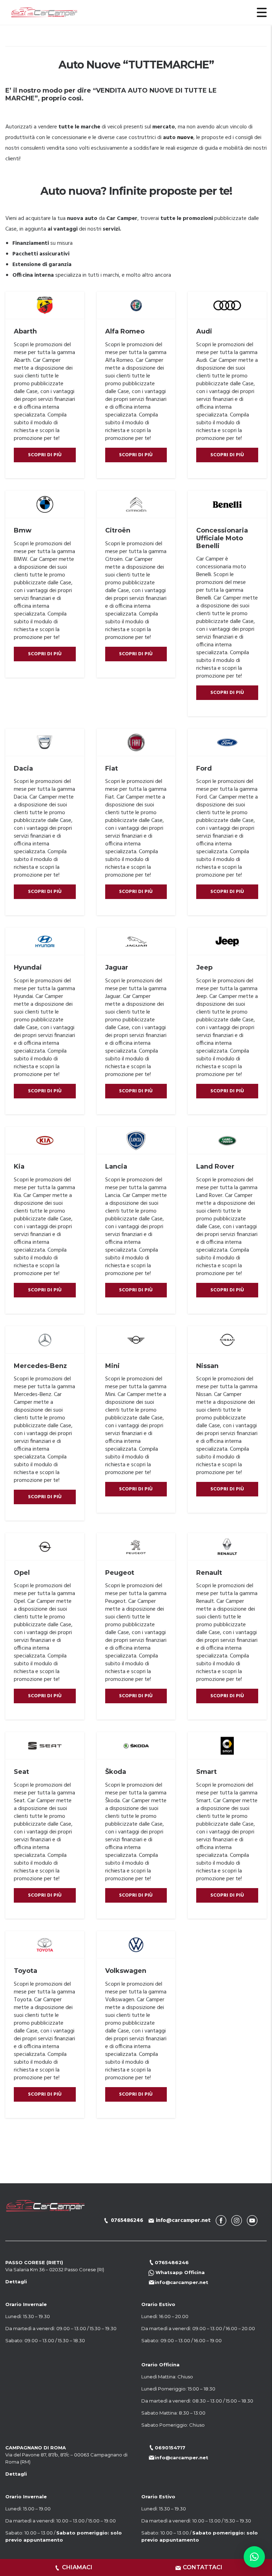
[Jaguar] (136, 942)
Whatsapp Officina (179, 2272)
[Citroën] (136, 504)
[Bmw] (45, 504)
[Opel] (45, 1547)
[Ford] (227, 743)
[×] (254, 2557)
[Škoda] (136, 1746)
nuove (185, 138)
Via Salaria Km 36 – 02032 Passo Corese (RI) (55, 2269)
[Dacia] (45, 743)
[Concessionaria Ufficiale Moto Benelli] (227, 504)
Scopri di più (45, 455)
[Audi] (227, 305)
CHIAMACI (77, 2567)
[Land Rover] (227, 1141)
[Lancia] (136, 1141)
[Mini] (136, 1340)
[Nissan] (227, 1340)
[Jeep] (227, 942)
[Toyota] (45, 1945)
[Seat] (45, 1746)
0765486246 (127, 2221)
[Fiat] (136, 743)
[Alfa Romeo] (136, 305)
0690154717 (170, 2448)
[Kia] (45, 1141)
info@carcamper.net (183, 2221)
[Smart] (227, 1746)
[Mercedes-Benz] (45, 1340)
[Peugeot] (136, 1547)
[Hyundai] (45, 942)
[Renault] (227, 1547)
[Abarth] (45, 305)
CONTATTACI (203, 2567)
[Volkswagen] (136, 1945)
